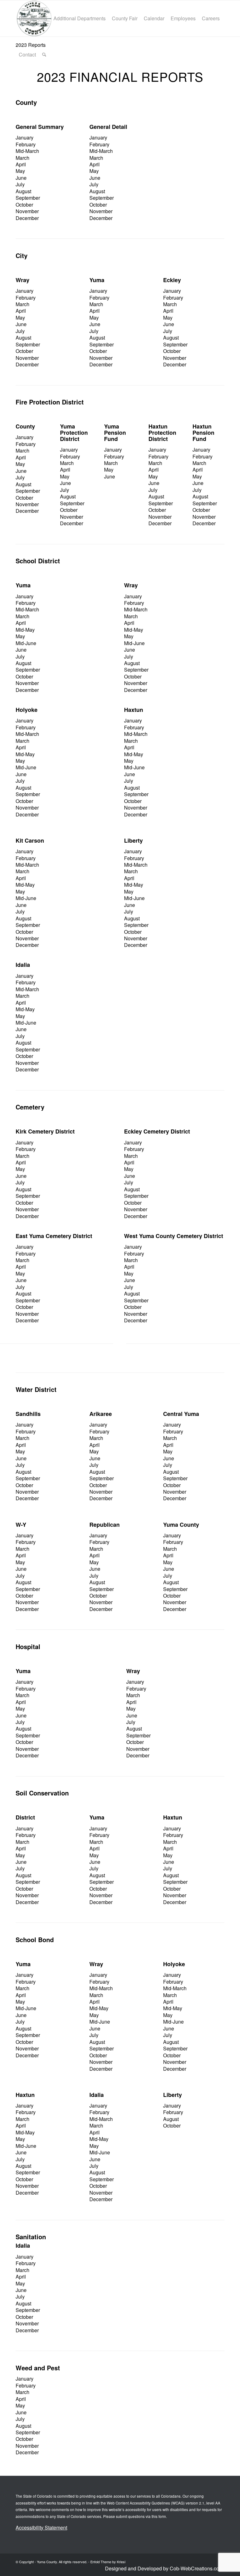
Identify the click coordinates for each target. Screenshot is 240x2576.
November (27, 211)
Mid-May (25, 630)
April (21, 164)
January (25, 137)
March (22, 158)
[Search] (44, 55)
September (28, 198)
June (21, 178)
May (20, 171)
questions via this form (147, 2516)
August (23, 191)
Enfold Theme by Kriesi (108, 2562)
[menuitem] (33, 18)
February (26, 144)
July (20, 184)
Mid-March (27, 151)
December (27, 218)
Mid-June (26, 643)
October (24, 205)
